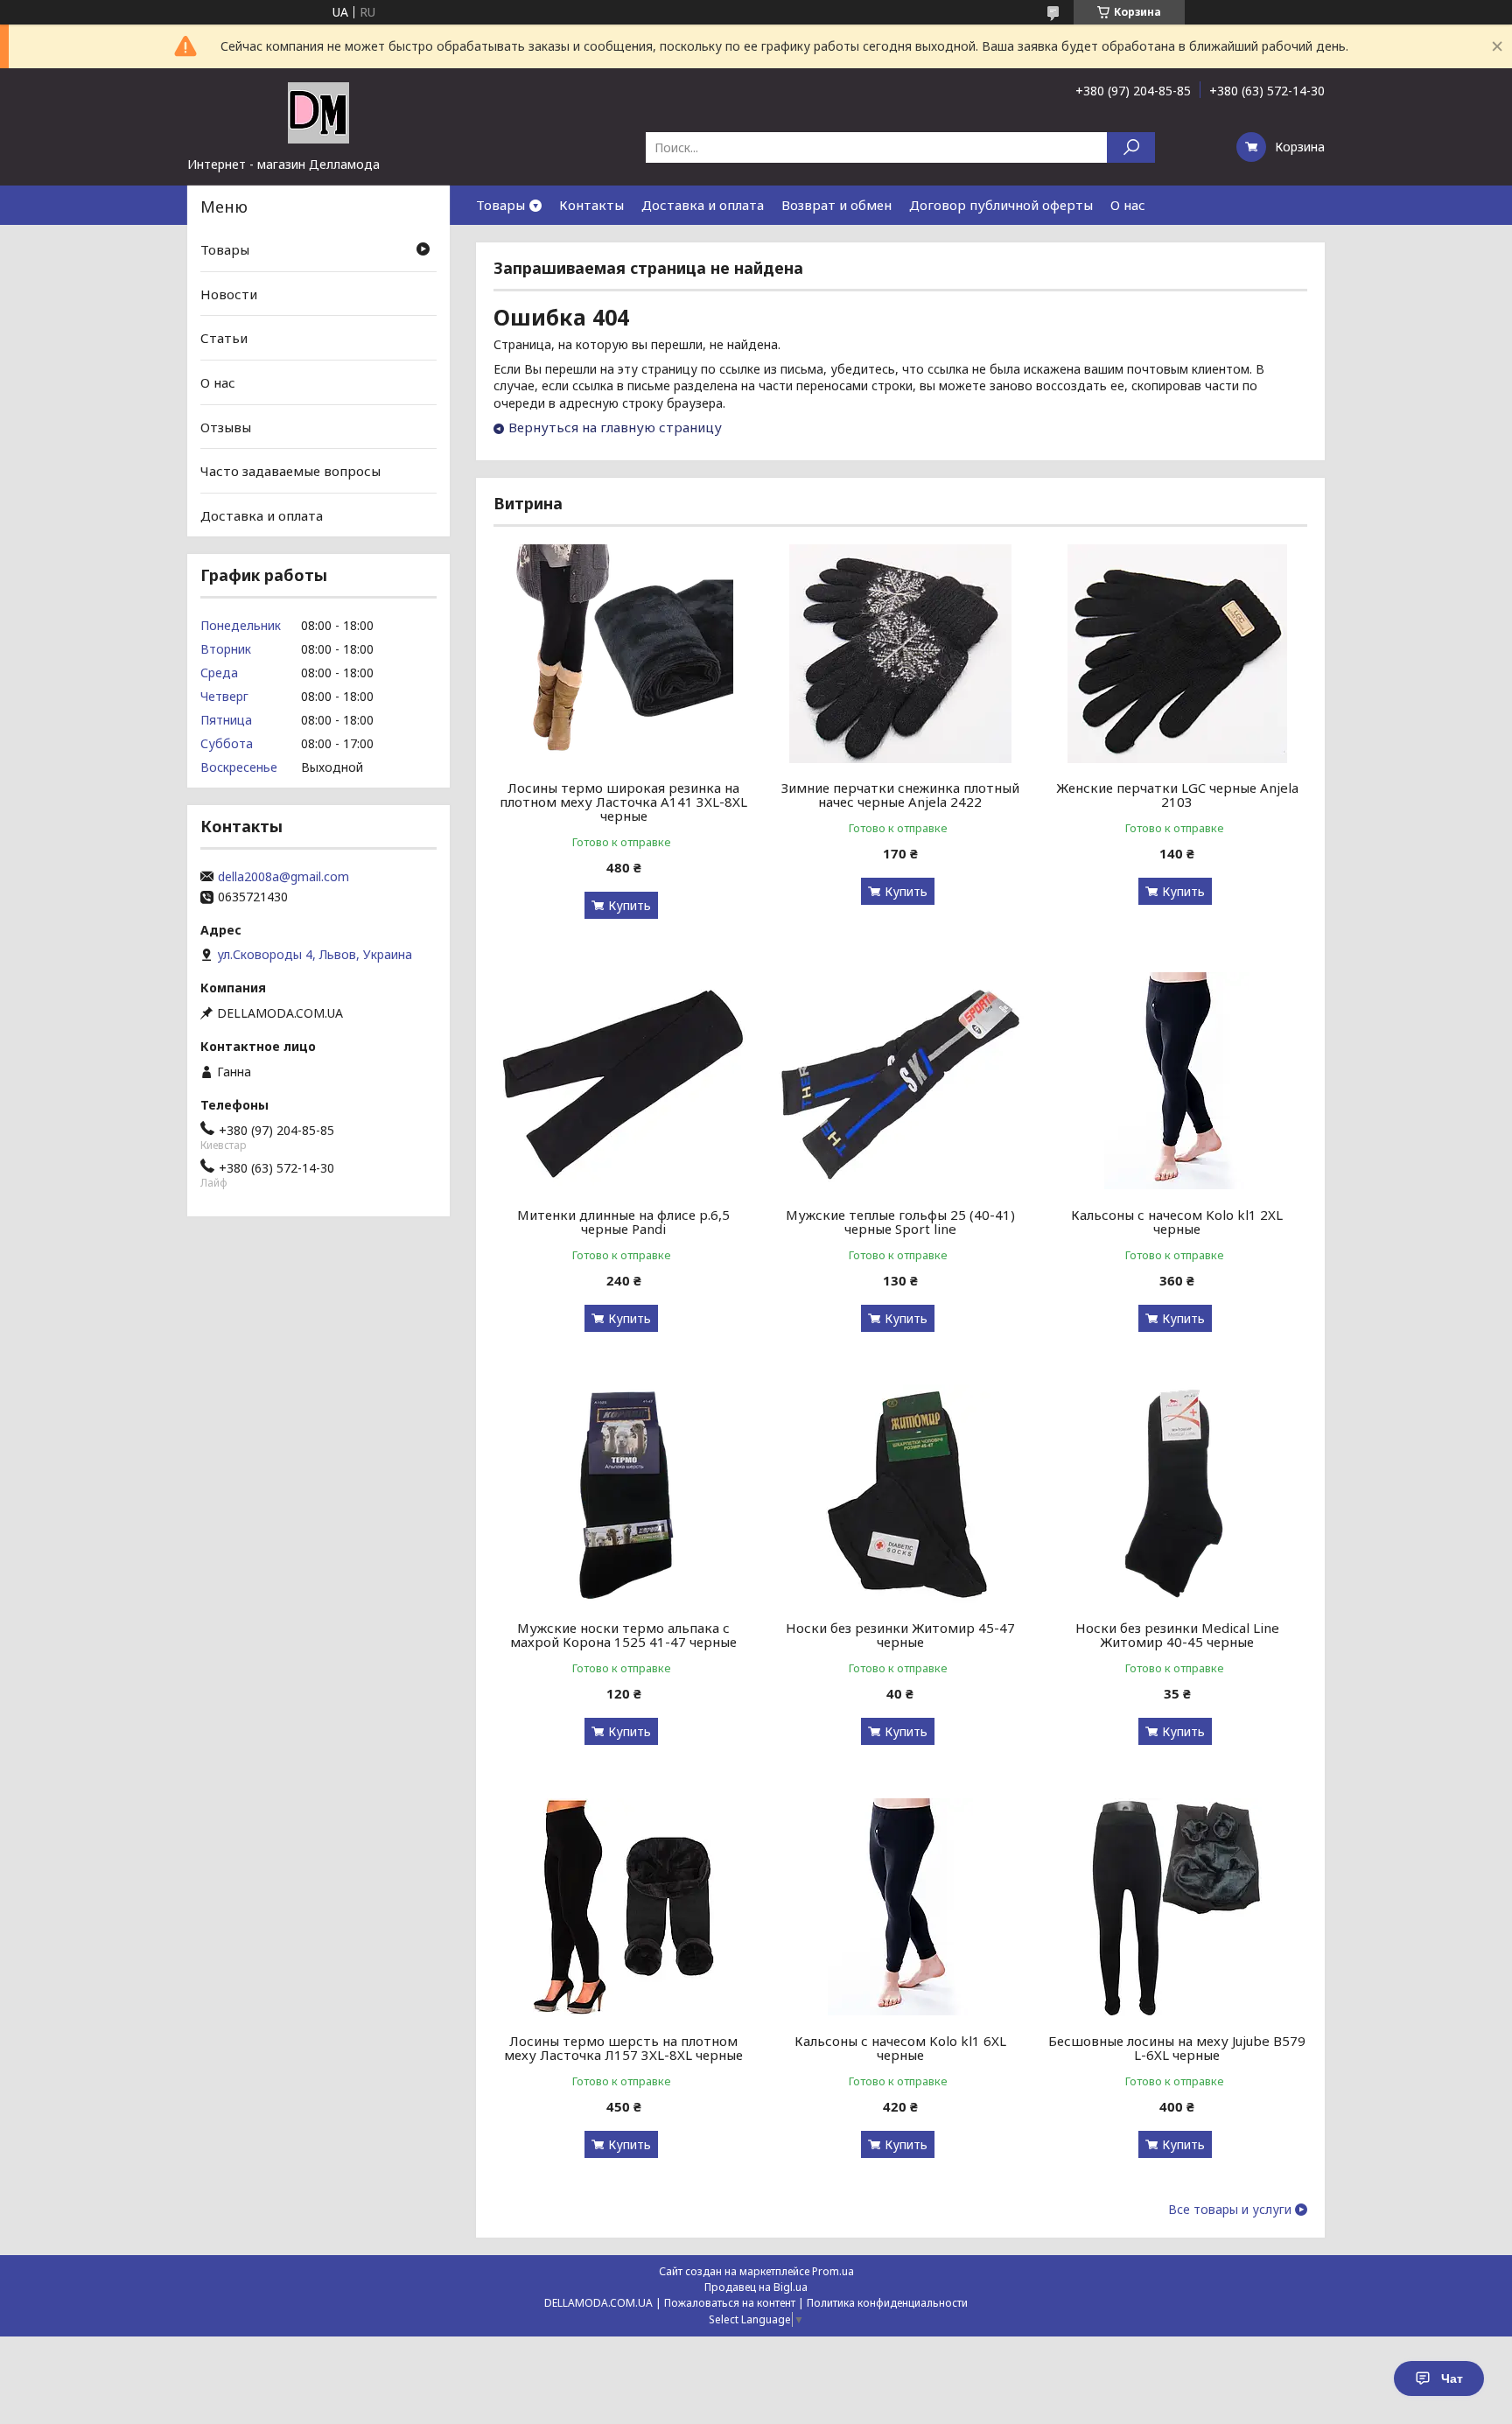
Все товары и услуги (1230, 2210)
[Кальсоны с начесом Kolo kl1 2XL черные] (1177, 1081)
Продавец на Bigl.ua (756, 2287)
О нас (1128, 205)
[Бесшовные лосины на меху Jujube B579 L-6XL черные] (1177, 1907)
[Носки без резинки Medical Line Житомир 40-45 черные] (1177, 1494)
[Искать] (1131, 147)
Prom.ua (833, 2271)
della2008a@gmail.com (283, 877)
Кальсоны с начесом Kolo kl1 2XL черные (1177, 1222)
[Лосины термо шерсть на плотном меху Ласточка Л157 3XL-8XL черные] (623, 1907)
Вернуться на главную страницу (615, 427)
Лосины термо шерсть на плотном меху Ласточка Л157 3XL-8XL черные (623, 2048)
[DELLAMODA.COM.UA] (318, 112)
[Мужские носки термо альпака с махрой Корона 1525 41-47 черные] (623, 1494)
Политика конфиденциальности (887, 2303)
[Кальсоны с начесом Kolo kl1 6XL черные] (901, 1907)
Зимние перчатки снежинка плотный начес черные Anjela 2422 (900, 795)
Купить (630, 905)
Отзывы (226, 426)
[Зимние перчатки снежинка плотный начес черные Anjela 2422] (901, 654)
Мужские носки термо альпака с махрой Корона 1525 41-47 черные (623, 1635)
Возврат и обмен (836, 205)
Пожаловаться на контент (730, 2303)
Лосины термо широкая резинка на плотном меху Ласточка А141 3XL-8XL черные (623, 802)
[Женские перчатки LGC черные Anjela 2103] (1177, 654)
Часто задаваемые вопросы (290, 471)
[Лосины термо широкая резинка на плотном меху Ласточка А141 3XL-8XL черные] (623, 654)
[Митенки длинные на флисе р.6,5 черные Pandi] (623, 1081)
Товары (500, 205)
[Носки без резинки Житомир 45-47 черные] (901, 1494)
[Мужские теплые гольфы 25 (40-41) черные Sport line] (901, 1081)
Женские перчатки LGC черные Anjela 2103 (1177, 795)
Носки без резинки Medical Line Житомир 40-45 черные (1177, 1635)
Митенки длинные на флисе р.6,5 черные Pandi (623, 1222)
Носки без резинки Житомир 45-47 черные (900, 1635)
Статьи (224, 338)
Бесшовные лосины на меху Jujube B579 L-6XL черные (1177, 2048)
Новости (229, 294)
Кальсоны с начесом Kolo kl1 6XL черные (900, 2048)
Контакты (591, 205)
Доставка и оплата (703, 205)
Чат (1452, 2378)
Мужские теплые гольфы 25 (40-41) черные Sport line (900, 1222)
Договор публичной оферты (1001, 205)
